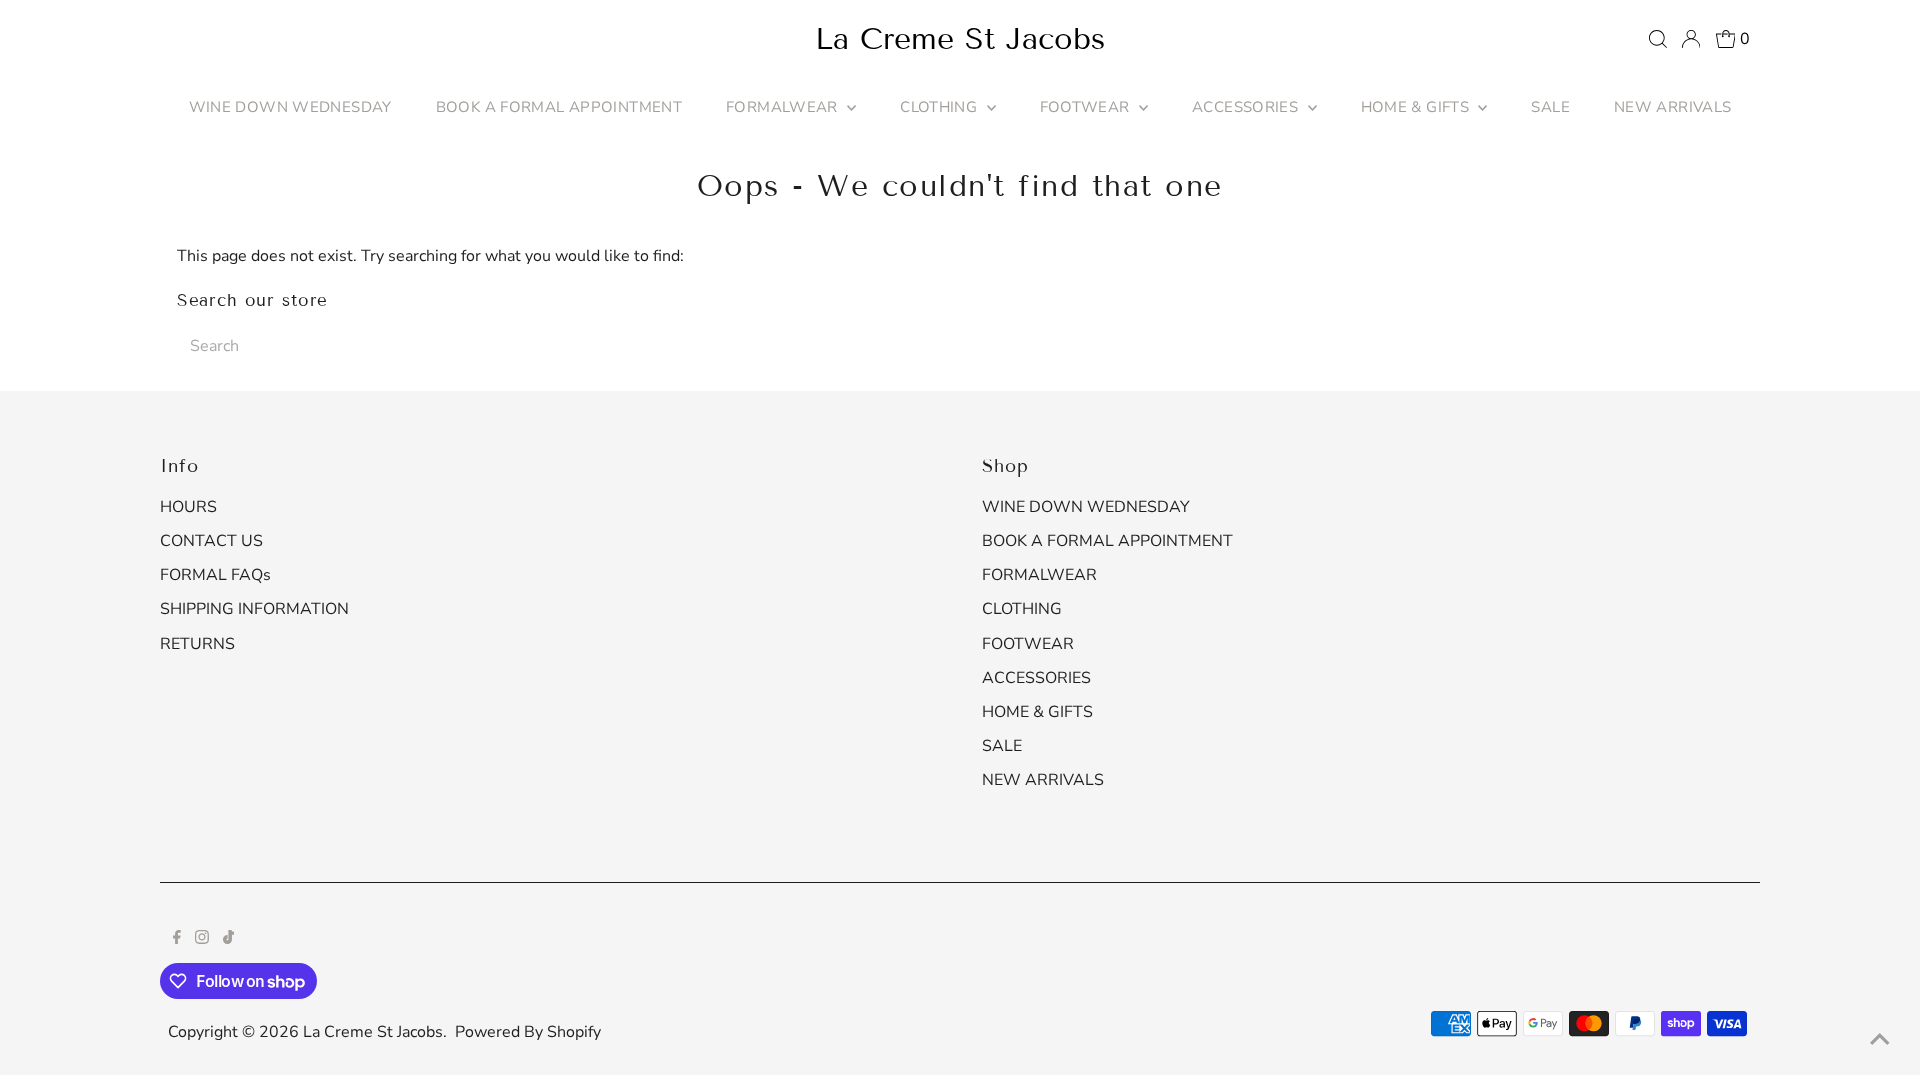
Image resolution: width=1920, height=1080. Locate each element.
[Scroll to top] (1880, 1040)
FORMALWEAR (784, 107)
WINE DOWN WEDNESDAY (290, 107)
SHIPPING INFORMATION (254, 609)
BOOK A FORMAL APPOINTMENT (559, 107)
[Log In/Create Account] (1691, 39)
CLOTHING (940, 107)
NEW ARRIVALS (1673, 107)
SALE (1550, 107)
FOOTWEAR (1087, 107)
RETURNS (197, 644)
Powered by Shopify (528, 1032)
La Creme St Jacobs (960, 39)
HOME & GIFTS (1417, 107)
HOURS (188, 507)
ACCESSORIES (1247, 107)
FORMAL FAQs (215, 575)
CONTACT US (211, 541)
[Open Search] (1658, 39)
